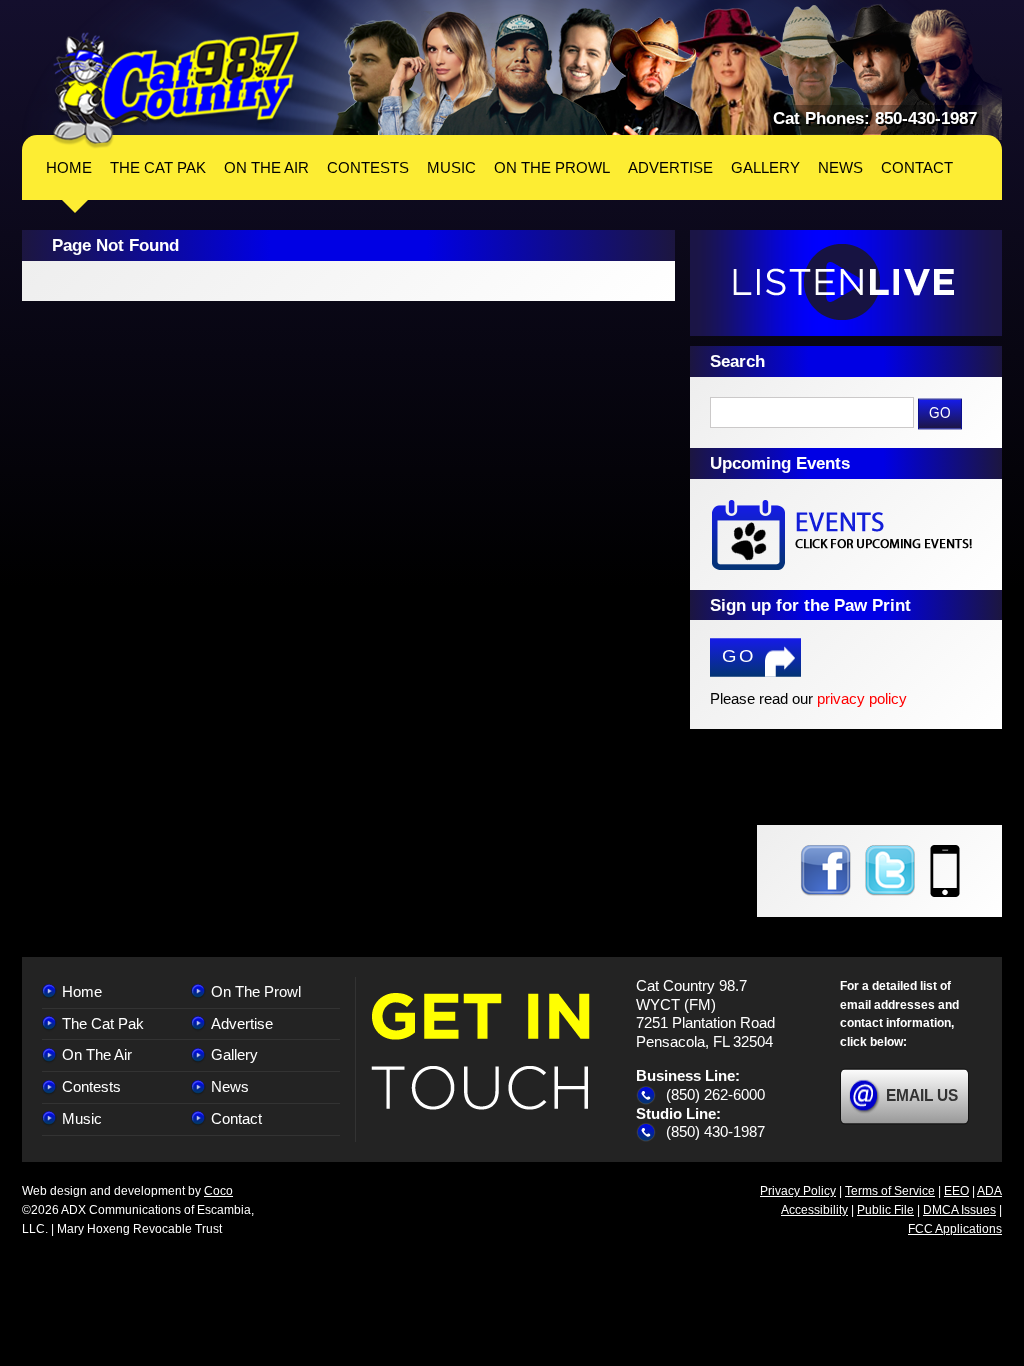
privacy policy (862, 698)
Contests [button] (368, 167)
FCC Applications (955, 1229)
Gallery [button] (765, 167)
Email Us (922, 1095)
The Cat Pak (103, 1023)
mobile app (945, 871)
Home (69, 167)
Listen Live (846, 283)
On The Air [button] (266, 167)
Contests (91, 1086)
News (230, 1086)
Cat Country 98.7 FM (176, 89)
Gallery (234, 1054)
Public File (885, 1210)
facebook (825, 871)
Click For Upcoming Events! (846, 534)
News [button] (840, 167)
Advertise (242, 1023)
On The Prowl (256, 991)
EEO (956, 1191)
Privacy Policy (798, 1191)
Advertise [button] (670, 167)
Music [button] (451, 167)
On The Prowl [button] (552, 167)
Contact (236, 1118)
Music (82, 1118)
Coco (218, 1191)
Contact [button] (917, 167)
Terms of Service (890, 1191)
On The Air (97, 1054)
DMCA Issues (959, 1210)
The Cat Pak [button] (158, 167)
